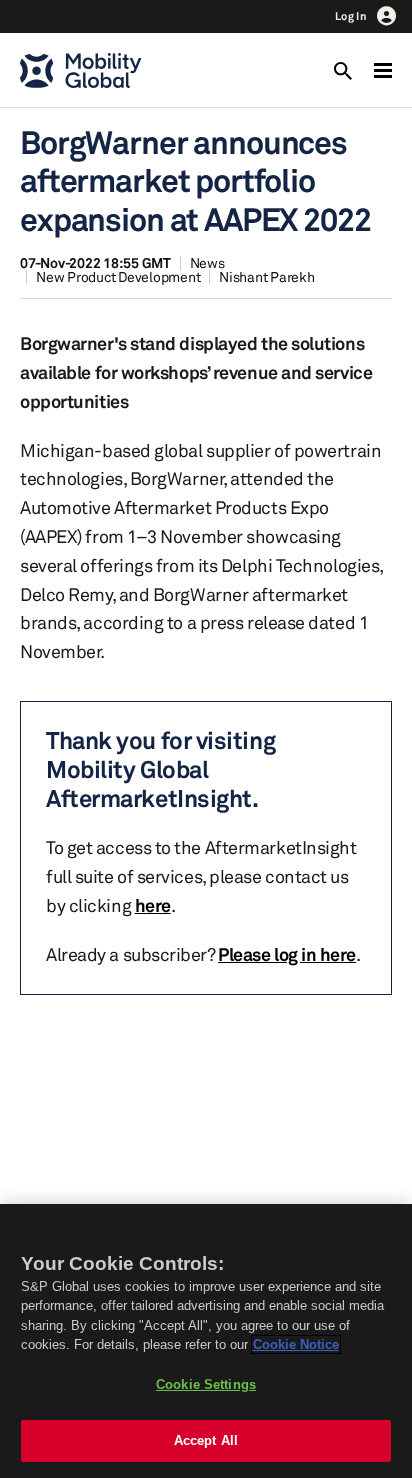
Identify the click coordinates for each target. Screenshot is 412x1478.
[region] (206, 1341)
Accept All (206, 1440)
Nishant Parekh (267, 276)
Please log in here (287, 954)
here (153, 905)
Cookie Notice (296, 1344)
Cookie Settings (206, 1384)
